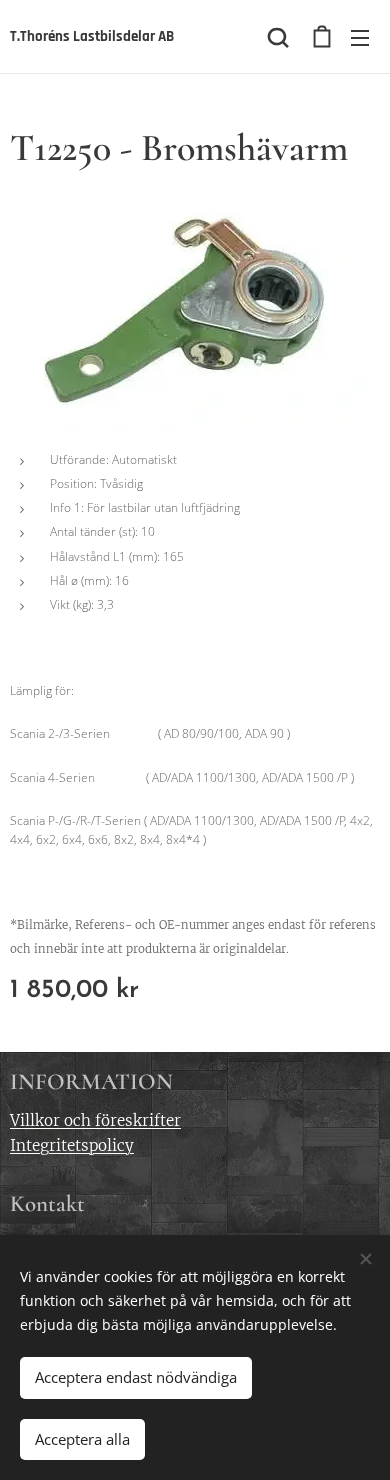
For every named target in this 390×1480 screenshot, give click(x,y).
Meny (360, 37)
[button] (278, 37)
